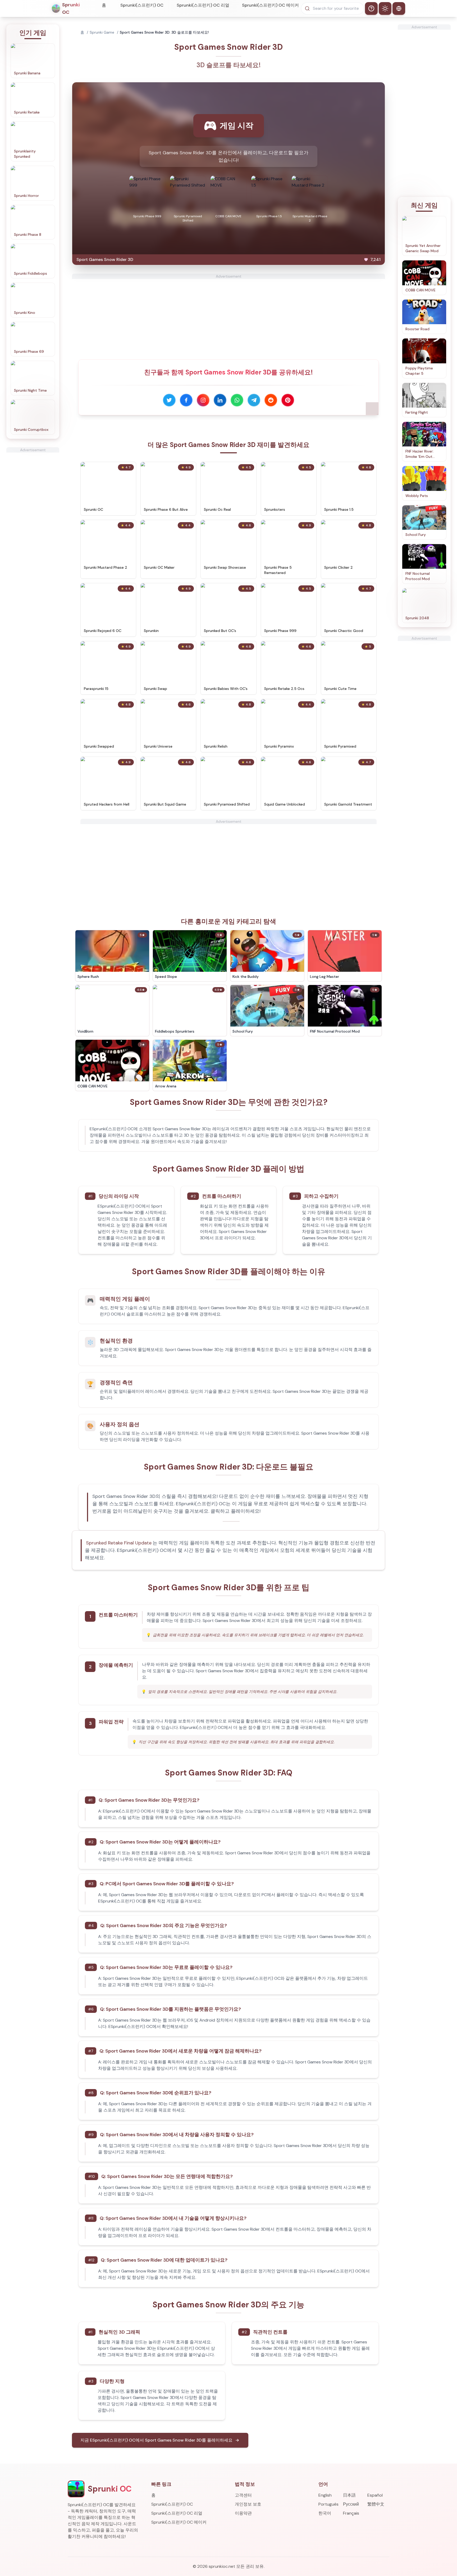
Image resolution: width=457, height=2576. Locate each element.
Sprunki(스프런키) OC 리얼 (203, 5)
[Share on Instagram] (203, 400)
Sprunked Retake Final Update (119, 1543)
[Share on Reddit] (271, 400)
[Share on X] (169, 400)
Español (375, 2495)
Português (328, 2504)
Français (351, 2513)
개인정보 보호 (248, 2504)
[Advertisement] (33, 532)
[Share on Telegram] (254, 400)
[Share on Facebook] (186, 400)
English (325, 2495)
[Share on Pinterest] (288, 400)
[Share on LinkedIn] (220, 400)
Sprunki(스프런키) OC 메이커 (270, 5)
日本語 (349, 2495)
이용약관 (243, 2513)
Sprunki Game (102, 32)
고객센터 (243, 2495)
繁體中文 (376, 2504)
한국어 (325, 2513)
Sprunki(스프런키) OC (142, 5)
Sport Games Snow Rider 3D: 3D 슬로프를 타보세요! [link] (164, 32)
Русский (351, 2504)
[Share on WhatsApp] (237, 400)
